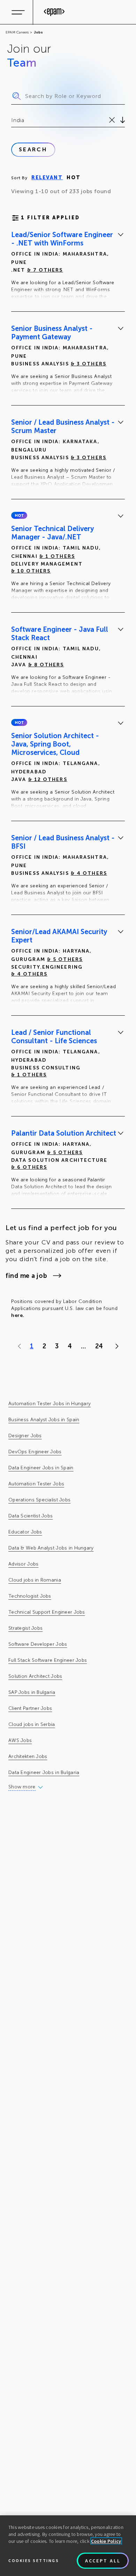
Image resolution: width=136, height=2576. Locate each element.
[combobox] (12, 120)
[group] (68, 267)
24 (99, 1346)
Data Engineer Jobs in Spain (41, 1468)
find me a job (26, 1276)
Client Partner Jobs (30, 1708)
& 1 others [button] (57, 556)
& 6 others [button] (29, 1167)
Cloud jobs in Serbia (32, 1724)
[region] (68, 2546)
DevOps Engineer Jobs (35, 1452)
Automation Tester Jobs (36, 1484)
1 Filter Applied (50, 218)
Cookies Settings (34, 2560)
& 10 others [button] (31, 571)
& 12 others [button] (48, 779)
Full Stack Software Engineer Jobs (48, 1660)
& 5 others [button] (65, 959)
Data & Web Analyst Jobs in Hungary (51, 1548)
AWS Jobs (20, 1740)
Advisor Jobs (23, 1564)
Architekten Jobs (28, 1756)
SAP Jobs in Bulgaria (32, 1692)
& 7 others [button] (45, 270)
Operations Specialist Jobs (39, 1500)
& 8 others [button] (46, 665)
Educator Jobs (25, 1532)
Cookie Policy (106, 2541)
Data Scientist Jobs (31, 1516)
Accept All (103, 2561)
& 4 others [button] (89, 873)
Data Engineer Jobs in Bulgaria (44, 1772)
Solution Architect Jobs (35, 1676)
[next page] (115, 1346)
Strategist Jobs (25, 1628)
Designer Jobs (25, 1436)
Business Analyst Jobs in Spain (44, 1420)
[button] (19, 515)
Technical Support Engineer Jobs (47, 1612)
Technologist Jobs (30, 1596)
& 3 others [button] (89, 364)
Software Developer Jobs (38, 1644)
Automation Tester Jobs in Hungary (50, 1404)
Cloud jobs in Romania (35, 1580)
